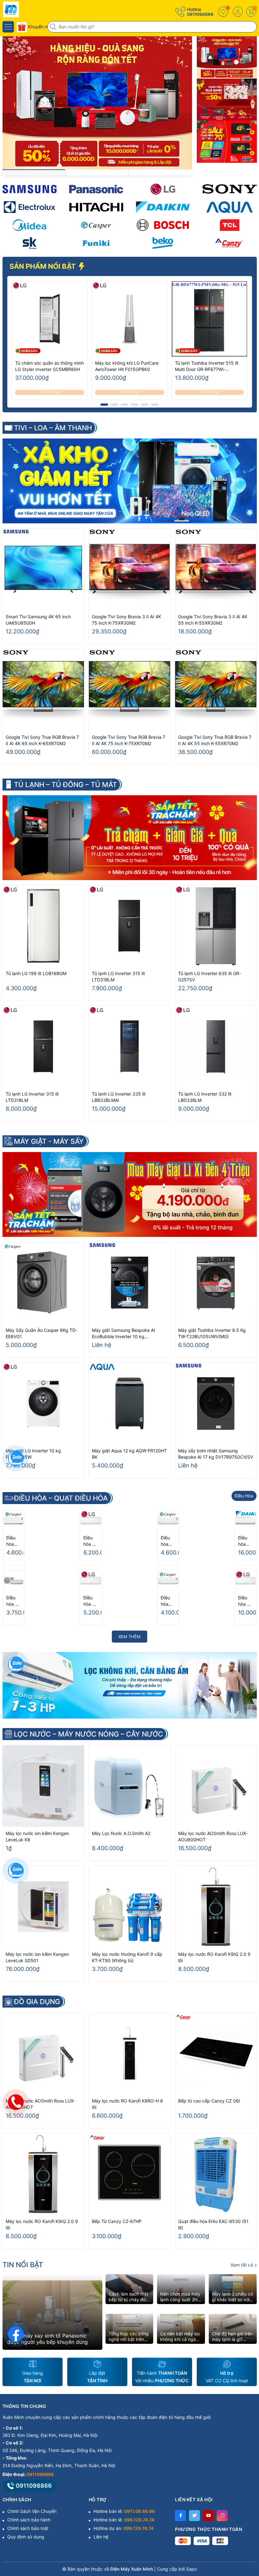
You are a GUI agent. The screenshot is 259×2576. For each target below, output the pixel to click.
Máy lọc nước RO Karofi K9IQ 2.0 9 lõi (214, 1957)
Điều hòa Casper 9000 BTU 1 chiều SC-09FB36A (168, 1601)
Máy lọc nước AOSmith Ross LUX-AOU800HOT (213, 1836)
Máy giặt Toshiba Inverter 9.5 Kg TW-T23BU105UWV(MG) (212, 1333)
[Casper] (96, 225)
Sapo (191, 2569)
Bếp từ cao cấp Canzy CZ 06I (209, 2101)
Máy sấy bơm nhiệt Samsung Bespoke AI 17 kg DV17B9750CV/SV (216, 1454)
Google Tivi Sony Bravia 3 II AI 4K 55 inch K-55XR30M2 (213, 620)
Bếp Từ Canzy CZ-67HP (117, 2221)
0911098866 (200, 14)
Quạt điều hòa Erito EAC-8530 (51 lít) (213, 2224)
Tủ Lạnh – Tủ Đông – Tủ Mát (65, 785)
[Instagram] (222, 2516)
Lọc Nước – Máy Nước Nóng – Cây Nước (88, 1734)
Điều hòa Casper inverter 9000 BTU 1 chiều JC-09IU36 (13, 1541)
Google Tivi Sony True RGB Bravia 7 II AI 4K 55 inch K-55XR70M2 (215, 740)
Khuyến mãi (39, 27)
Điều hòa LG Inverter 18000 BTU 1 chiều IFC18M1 (245, 1601)
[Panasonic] (96, 189)
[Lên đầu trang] (249, 2520)
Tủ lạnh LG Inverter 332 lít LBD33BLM (205, 1097)
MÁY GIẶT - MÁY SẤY (49, 1141)
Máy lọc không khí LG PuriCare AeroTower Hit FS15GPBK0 (127, 366)
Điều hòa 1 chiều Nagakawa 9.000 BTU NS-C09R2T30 (13, 1601)
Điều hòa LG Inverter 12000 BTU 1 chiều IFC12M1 (91, 1541)
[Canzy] (229, 243)
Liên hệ (101, 2537)
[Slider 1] (97, 102)
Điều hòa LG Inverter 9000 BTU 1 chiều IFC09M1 (91, 1601)
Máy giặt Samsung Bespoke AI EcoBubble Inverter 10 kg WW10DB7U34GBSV (123, 1334)
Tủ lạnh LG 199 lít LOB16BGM (36, 973)
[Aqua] (229, 207)
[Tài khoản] (238, 12)
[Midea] (30, 225)
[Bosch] (163, 225)
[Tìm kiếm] (54, 27)
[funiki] (96, 243)
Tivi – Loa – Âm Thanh (53, 428)
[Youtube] (208, 2516)
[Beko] (163, 243)
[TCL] (229, 225)
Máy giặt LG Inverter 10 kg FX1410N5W (33, 1454)
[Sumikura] (30, 243)
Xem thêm (129, 1637)
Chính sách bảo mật (28, 2528)
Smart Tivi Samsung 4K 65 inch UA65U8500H (38, 620)
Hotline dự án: (123, 2528)
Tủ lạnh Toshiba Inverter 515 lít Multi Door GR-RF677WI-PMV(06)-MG (207, 366)
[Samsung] (30, 189)
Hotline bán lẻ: (124, 2511)
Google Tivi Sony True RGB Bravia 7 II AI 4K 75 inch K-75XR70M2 (129, 740)
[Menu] (8, 27)
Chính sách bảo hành (29, 2520)
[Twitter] (194, 2516)
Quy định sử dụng (26, 2537)
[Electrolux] (30, 207)
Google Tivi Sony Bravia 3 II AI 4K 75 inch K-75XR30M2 (126, 620)
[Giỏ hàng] (251, 12)
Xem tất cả (242, 2265)
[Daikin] (163, 207)
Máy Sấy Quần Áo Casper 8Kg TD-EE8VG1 (42, 1333)
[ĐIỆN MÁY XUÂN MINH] (24, 9)
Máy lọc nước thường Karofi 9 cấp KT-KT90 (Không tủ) (127, 1957)
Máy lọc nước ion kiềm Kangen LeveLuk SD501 (37, 1957)
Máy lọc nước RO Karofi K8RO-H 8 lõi (127, 2104)
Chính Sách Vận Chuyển (32, 2511)
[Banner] (227, 57)
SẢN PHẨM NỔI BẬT (43, 266)
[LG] (163, 189)
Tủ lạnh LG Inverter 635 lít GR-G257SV (210, 976)
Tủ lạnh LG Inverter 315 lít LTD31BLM (118, 976)
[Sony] (229, 189)
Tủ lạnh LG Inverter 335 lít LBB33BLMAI (119, 1097)
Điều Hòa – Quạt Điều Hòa (61, 1498)
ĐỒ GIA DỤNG (37, 2002)
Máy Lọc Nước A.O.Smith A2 (121, 1833)
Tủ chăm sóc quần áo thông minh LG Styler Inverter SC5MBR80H (49, 366)
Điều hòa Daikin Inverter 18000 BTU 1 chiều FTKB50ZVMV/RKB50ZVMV (245, 1541)
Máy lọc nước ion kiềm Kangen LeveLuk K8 (37, 1836)
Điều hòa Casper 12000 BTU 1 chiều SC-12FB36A (167, 1541)
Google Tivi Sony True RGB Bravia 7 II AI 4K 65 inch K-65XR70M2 (42, 740)
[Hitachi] (96, 207)
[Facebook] (181, 2516)
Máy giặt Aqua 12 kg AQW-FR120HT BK (129, 1454)
